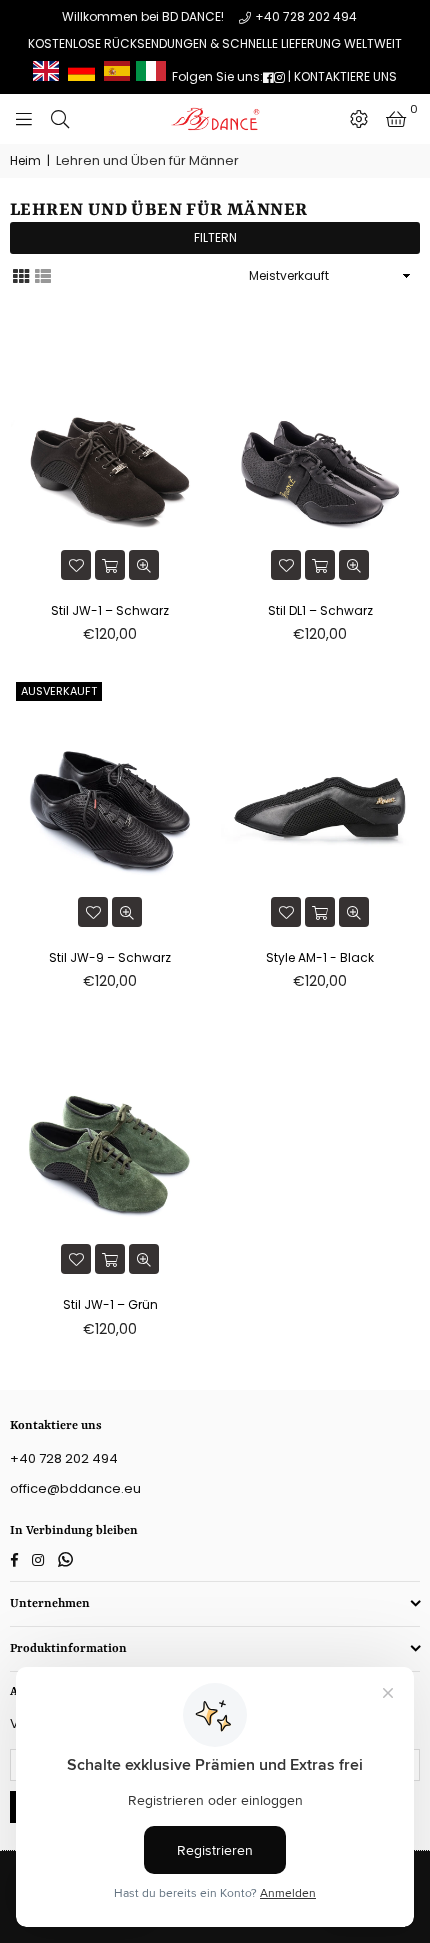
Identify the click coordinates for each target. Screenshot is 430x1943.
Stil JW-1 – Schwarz (110, 610)
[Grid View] (21, 275)
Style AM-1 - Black (320, 957)
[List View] (43, 275)
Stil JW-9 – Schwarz (110, 957)
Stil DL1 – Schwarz (320, 610)
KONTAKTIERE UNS (345, 76)
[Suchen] (60, 119)
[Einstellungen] (359, 119)
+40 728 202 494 (306, 16)
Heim (25, 161)
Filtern (215, 237)
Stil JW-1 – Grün (110, 1304)
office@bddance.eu (75, 1488)
